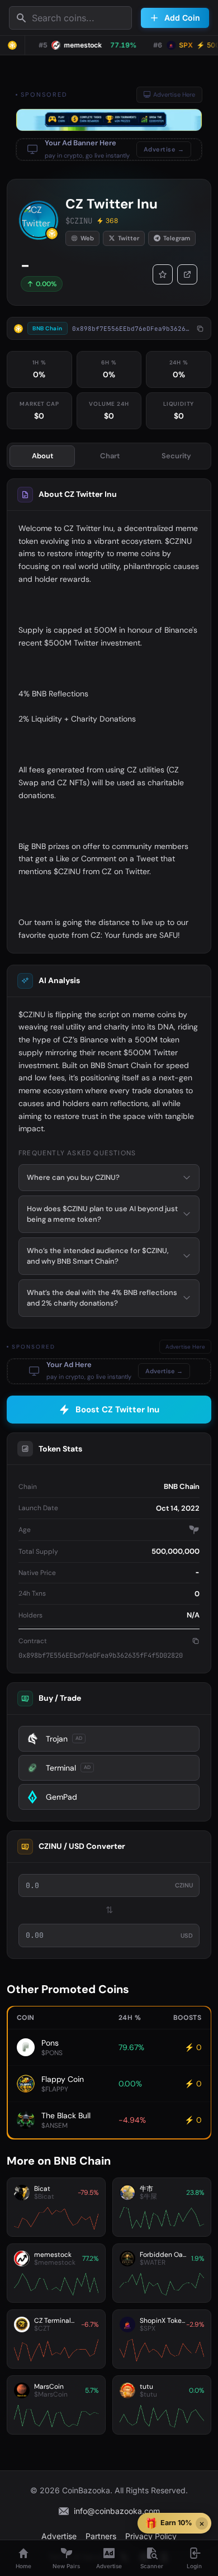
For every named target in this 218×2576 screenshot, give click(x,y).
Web (87, 238)
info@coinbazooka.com (117, 2511)
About (42, 456)
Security (176, 456)
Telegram (177, 238)
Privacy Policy (151, 2536)
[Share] (187, 274)
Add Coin (182, 18)
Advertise (59, 2536)
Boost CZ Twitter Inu (117, 1410)
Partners (101, 2536)
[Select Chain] (12, 45)
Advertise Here (174, 94)
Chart (110, 456)
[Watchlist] (163, 274)
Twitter (129, 238)
